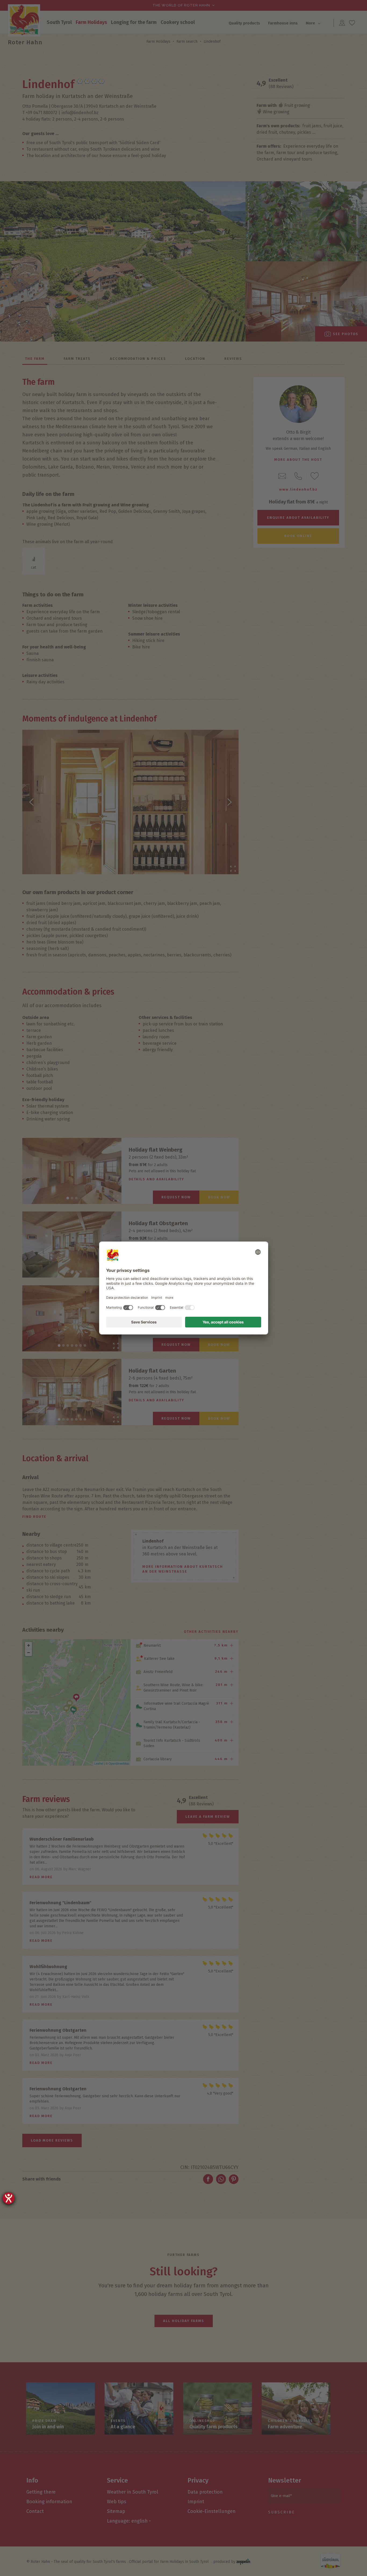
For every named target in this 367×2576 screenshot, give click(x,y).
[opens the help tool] (9, 2198)
